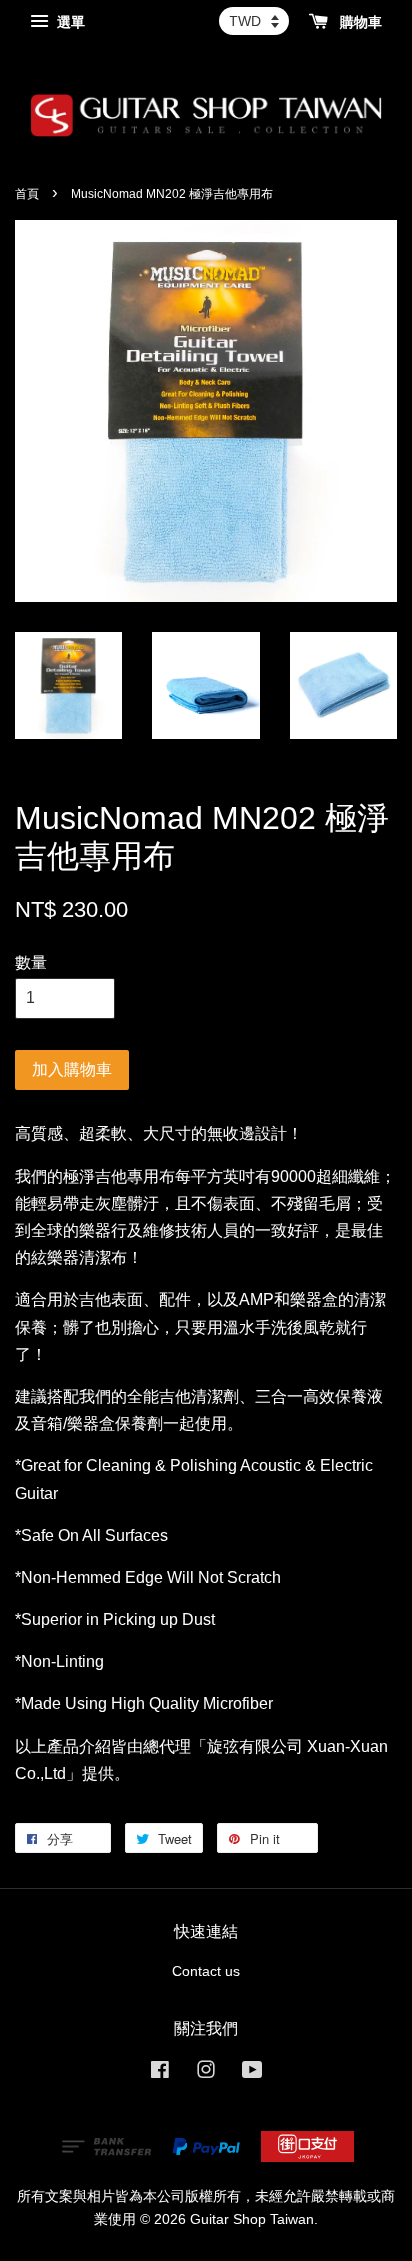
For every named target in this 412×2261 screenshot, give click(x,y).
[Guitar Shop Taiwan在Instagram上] (206, 2073)
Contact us (206, 1971)
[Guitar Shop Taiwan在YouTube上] (252, 2073)
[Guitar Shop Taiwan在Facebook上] (160, 2073)
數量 (31, 962)
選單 (69, 22)
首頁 (27, 194)
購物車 (359, 22)
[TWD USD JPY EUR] (254, 21)
